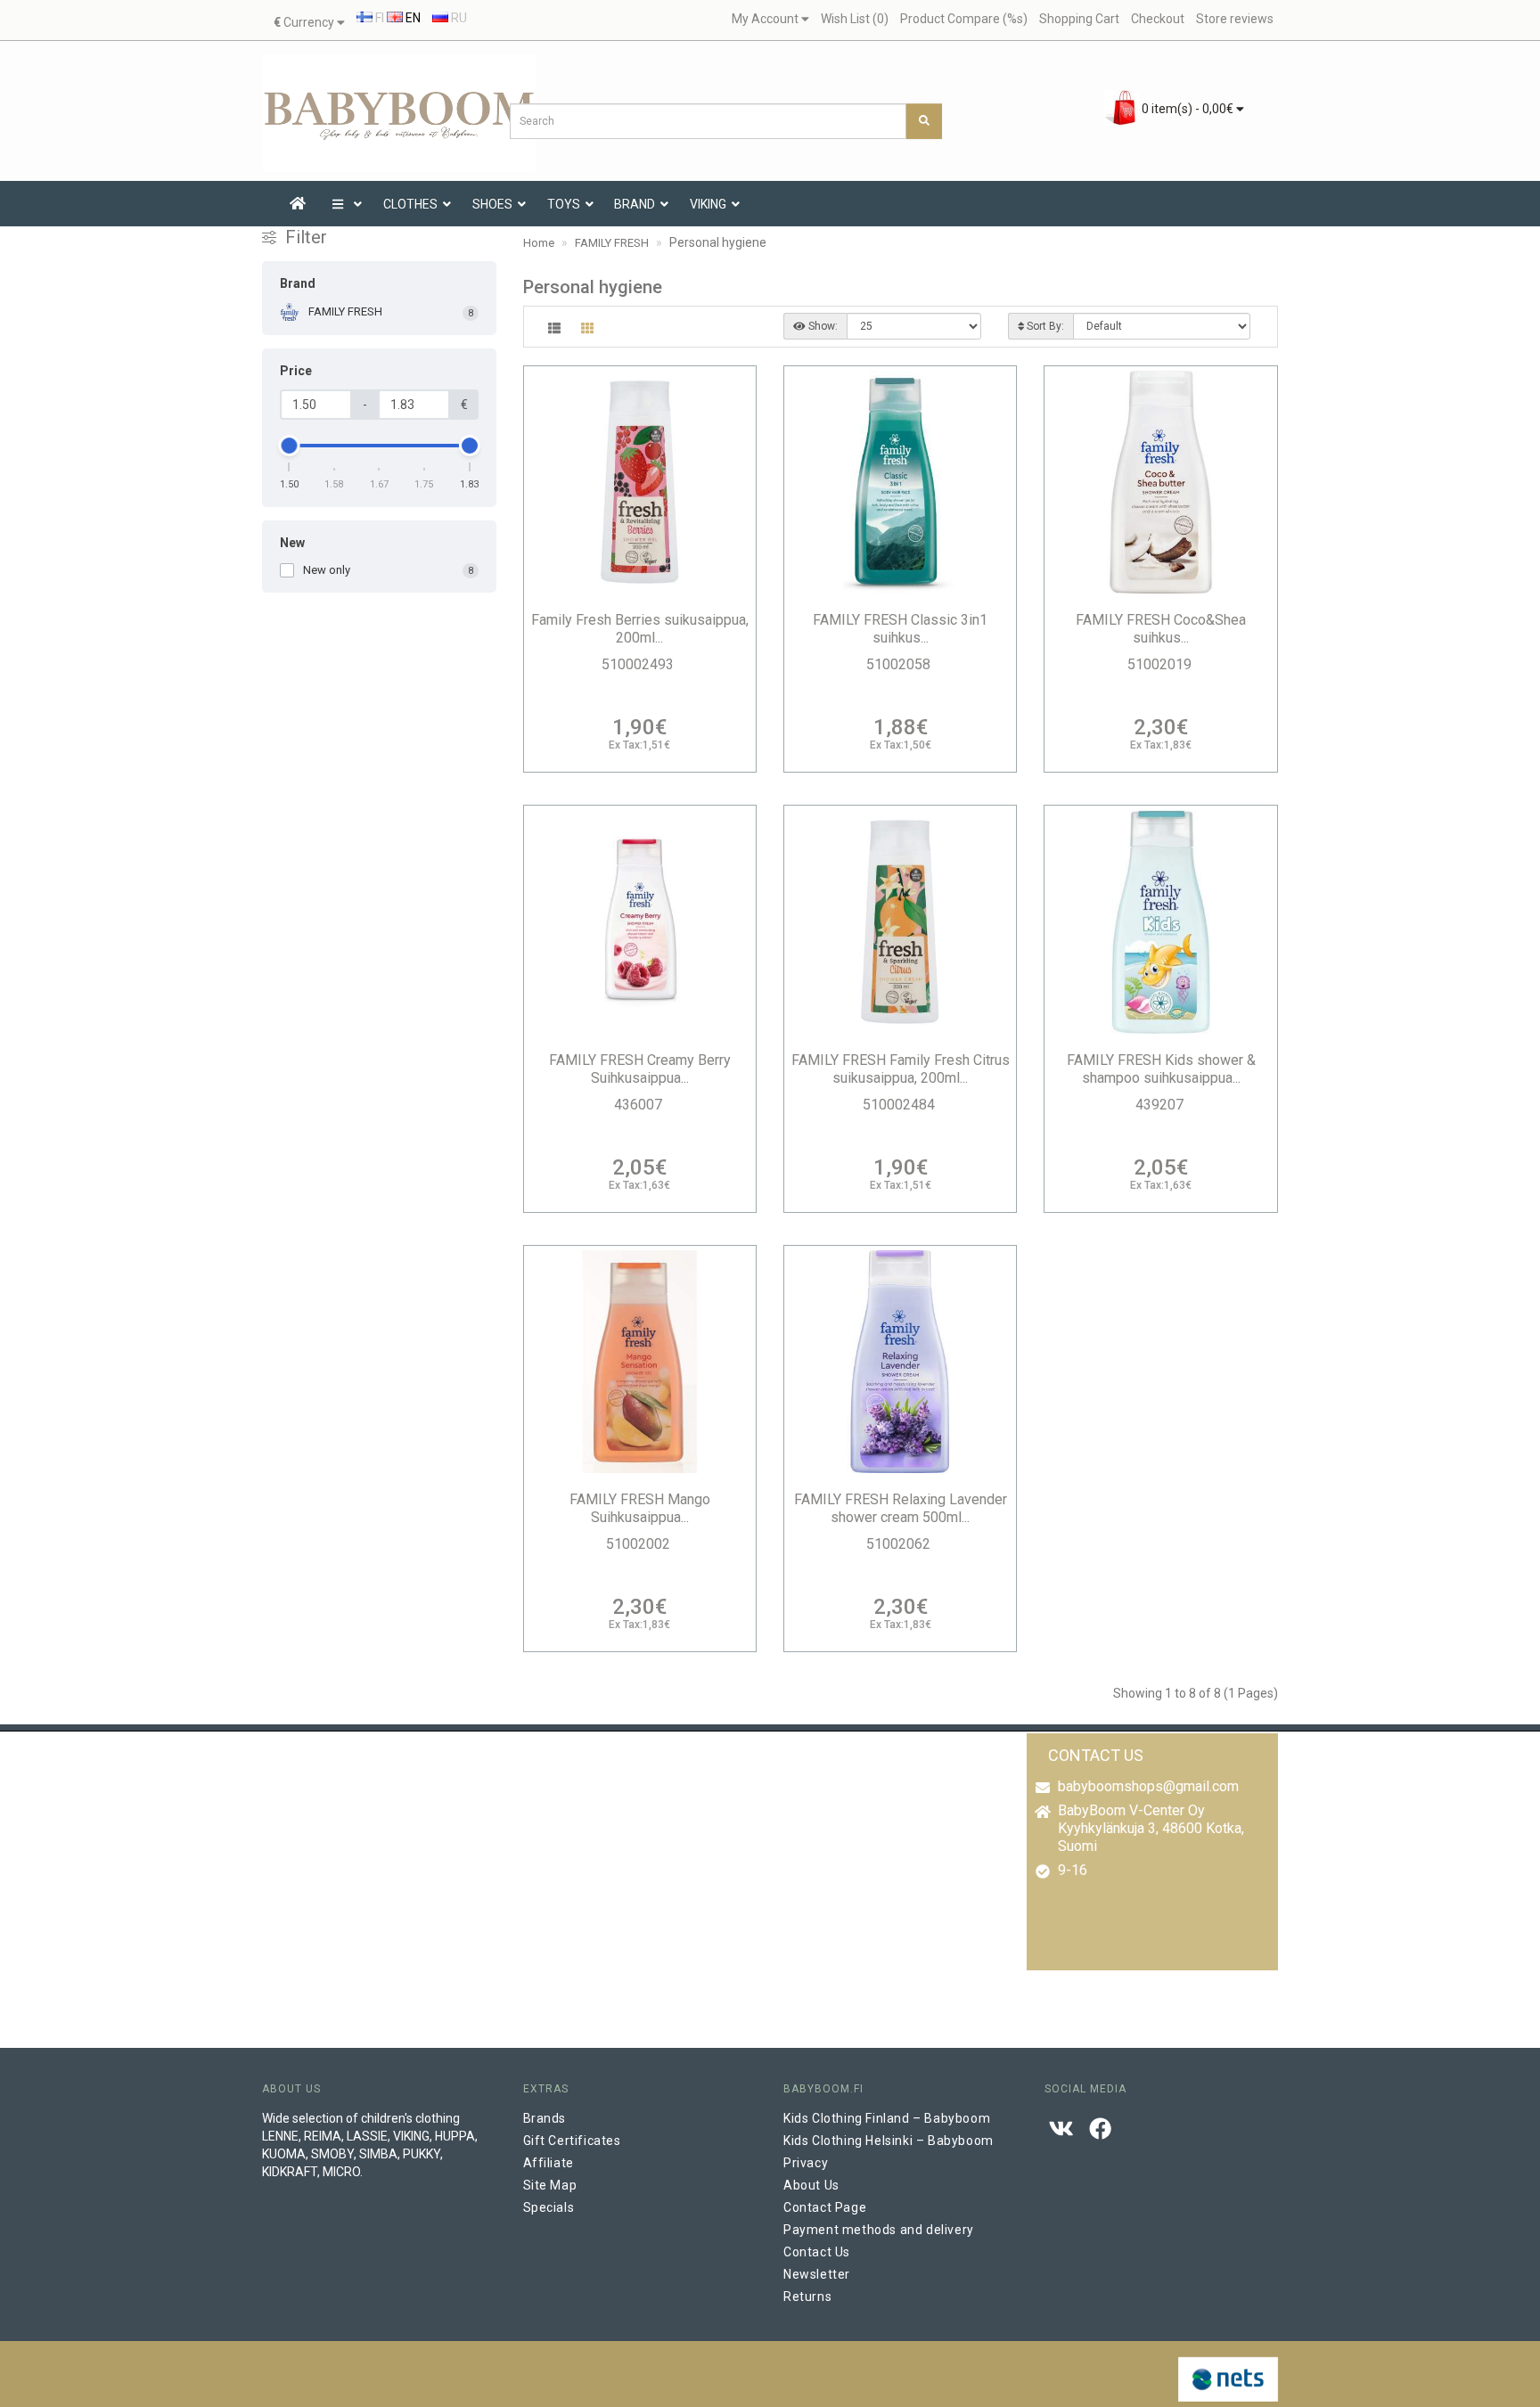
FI (378, 18)
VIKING (708, 204)
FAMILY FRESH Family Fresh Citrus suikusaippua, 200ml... (901, 1069)
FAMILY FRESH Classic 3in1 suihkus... (900, 629)
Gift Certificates (572, 2141)
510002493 (639, 664)
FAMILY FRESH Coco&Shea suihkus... (1161, 629)
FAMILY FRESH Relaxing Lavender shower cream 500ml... (901, 1508)
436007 (640, 1105)
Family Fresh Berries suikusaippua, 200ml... (640, 629)
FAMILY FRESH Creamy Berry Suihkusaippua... (640, 1069)
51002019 (1161, 664)
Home (539, 243)
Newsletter (817, 2274)
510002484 (901, 1105)
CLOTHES (410, 204)
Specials (549, 2207)
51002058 (900, 664)
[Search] (924, 121)
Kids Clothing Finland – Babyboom (887, 2118)
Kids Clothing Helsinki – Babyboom (889, 2141)
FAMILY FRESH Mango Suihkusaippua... (640, 1508)
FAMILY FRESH (612, 243)
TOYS (564, 204)
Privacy (806, 2163)
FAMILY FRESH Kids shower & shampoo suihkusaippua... (1161, 1069)
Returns (807, 2296)
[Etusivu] (298, 204)
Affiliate (549, 2163)
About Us (811, 2185)
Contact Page (825, 2207)
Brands (545, 2118)
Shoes (492, 204)
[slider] (290, 446)
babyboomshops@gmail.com (1148, 1786)
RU (458, 18)
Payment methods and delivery (879, 2230)
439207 (1161, 1105)
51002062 (900, 1544)
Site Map (550, 2185)
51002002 (640, 1544)
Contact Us (817, 2252)
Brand (635, 204)
